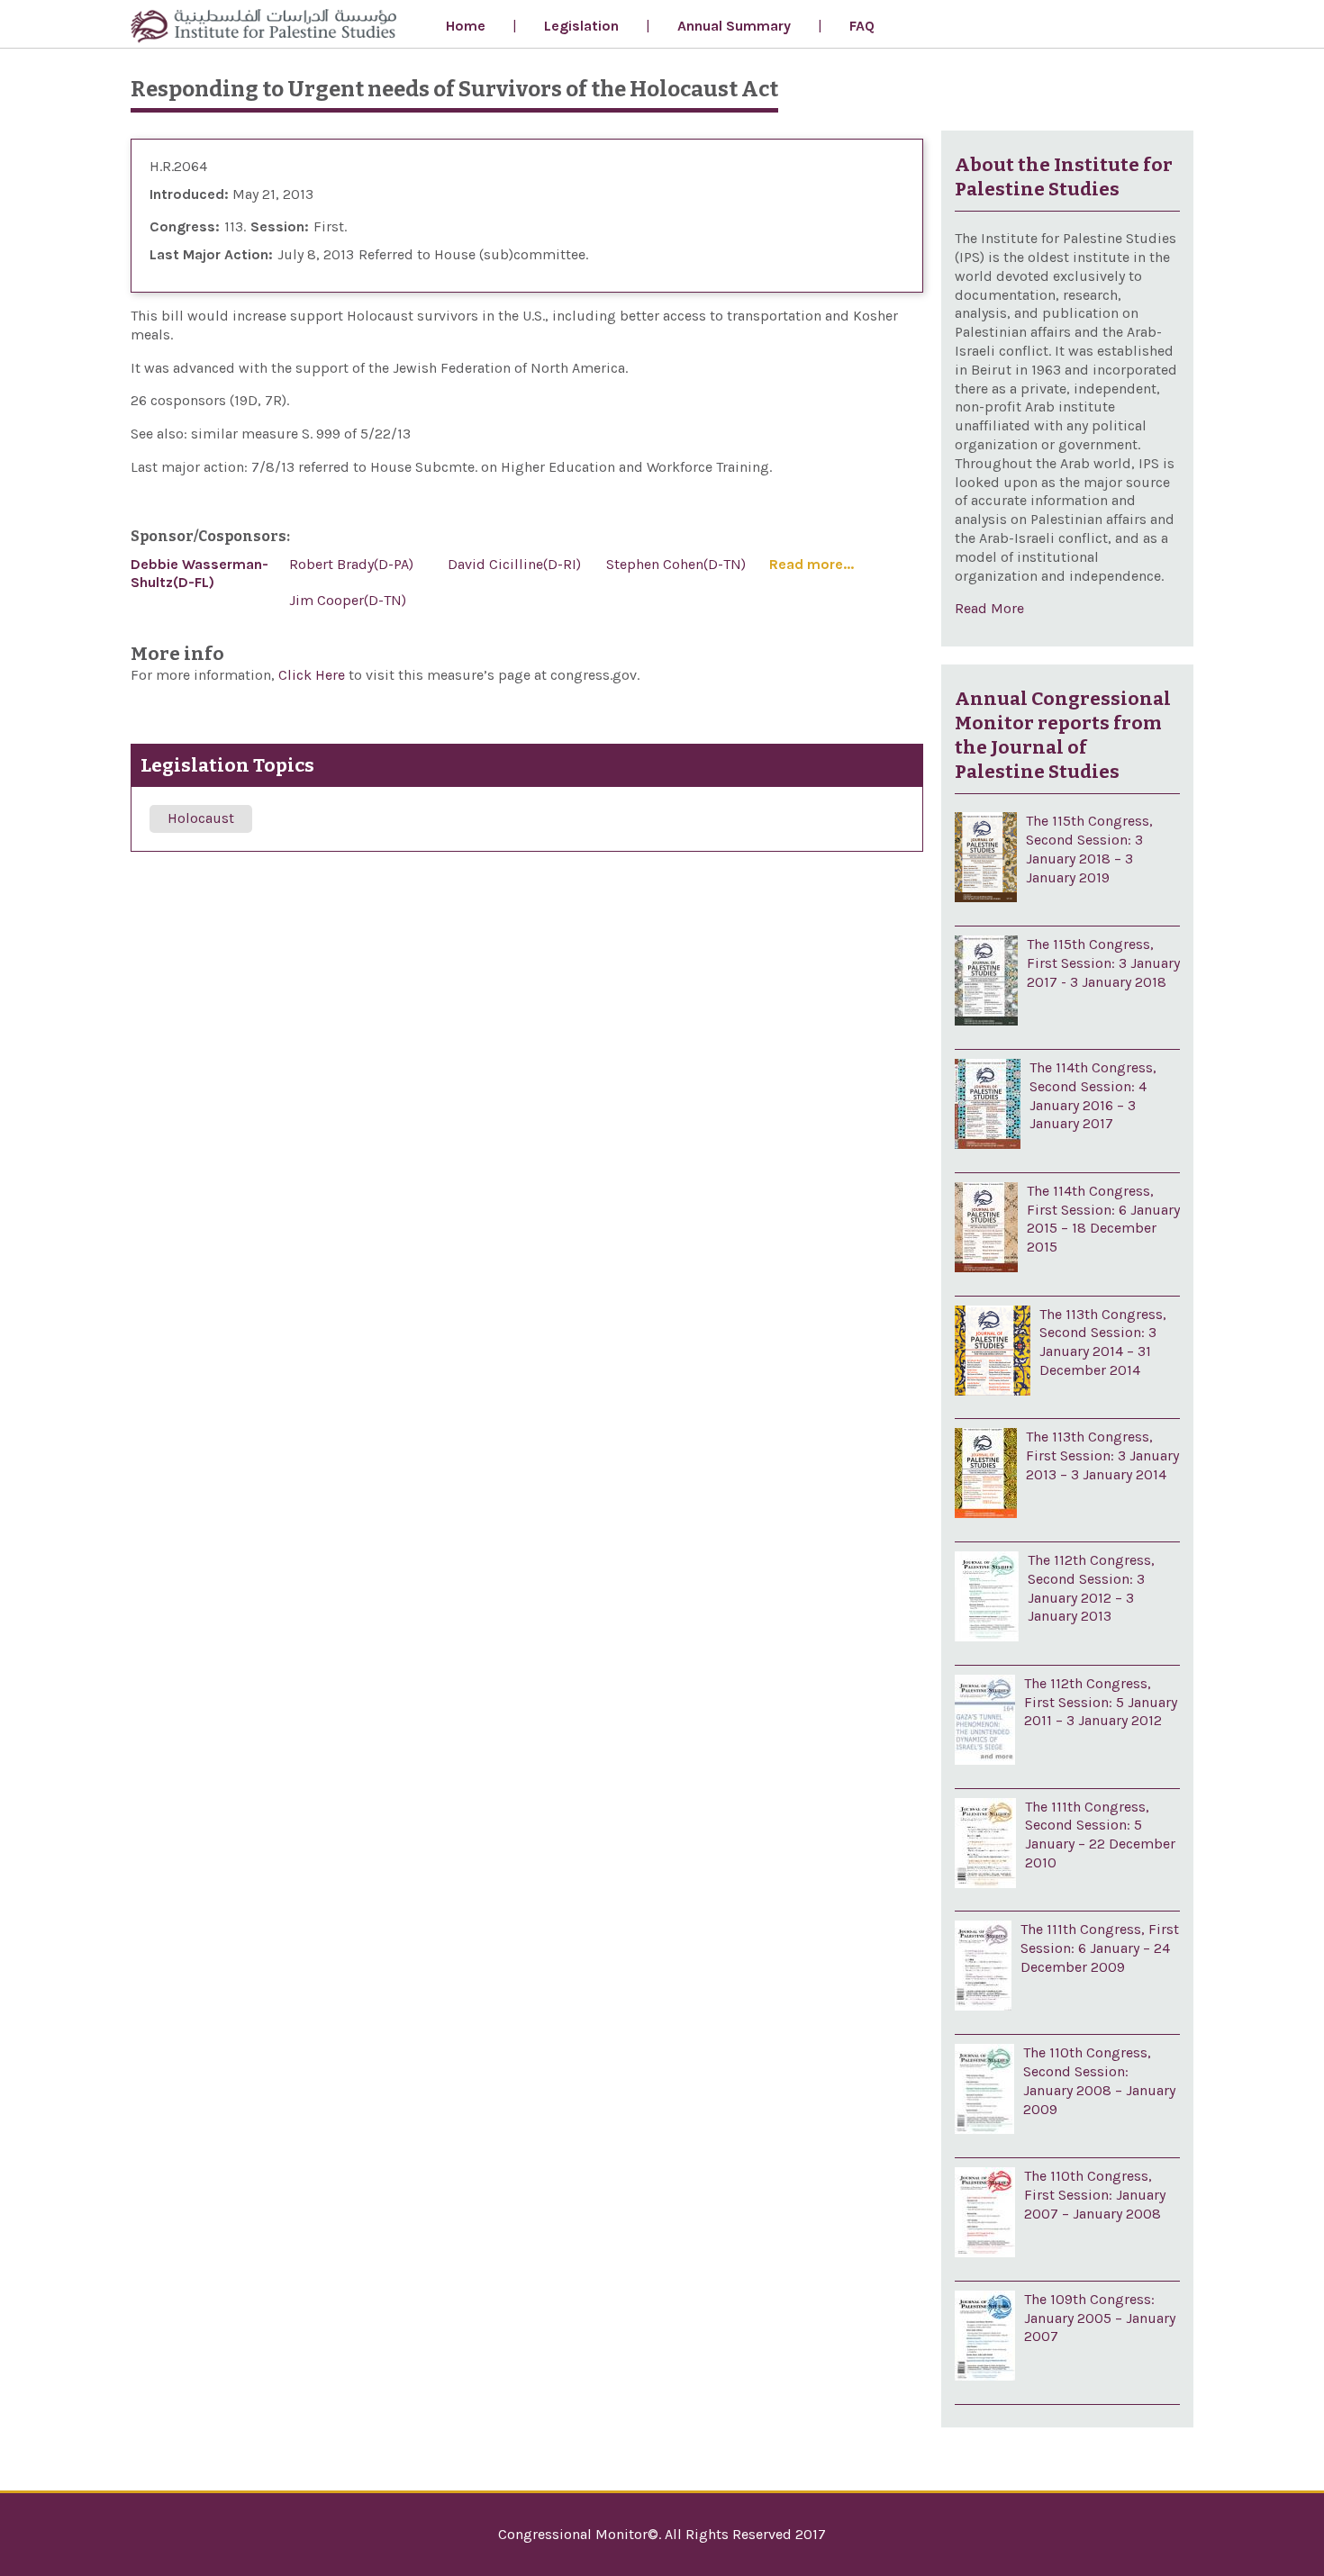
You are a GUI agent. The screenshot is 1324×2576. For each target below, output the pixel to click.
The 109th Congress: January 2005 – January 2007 (1100, 2318)
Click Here (313, 675)
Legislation (581, 26)
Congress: (185, 226)
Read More (989, 608)
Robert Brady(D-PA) (351, 564)
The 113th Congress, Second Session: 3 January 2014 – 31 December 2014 (1103, 1342)
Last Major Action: (211, 254)
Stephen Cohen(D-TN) (676, 564)
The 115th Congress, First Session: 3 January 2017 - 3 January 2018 (1103, 963)
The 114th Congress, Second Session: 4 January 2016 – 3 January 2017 (1093, 1095)
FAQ (862, 26)
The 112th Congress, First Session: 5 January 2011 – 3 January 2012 (1101, 1702)
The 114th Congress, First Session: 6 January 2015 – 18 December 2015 (1103, 1219)
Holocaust (201, 818)
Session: (280, 226)
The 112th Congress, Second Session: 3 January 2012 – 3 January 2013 (1091, 1588)
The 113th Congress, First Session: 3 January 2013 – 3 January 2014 (1102, 1455)
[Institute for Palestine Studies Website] (263, 28)
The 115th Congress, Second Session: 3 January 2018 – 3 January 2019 (1089, 849)
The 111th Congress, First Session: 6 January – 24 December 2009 (1100, 1948)
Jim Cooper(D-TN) (348, 600)
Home (466, 26)
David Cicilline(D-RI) (514, 564)
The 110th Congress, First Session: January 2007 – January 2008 (1095, 2195)
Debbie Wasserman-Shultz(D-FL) (200, 574)
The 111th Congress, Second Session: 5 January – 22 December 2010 (1100, 1835)
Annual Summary (734, 26)
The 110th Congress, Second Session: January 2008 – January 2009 (1099, 2080)
